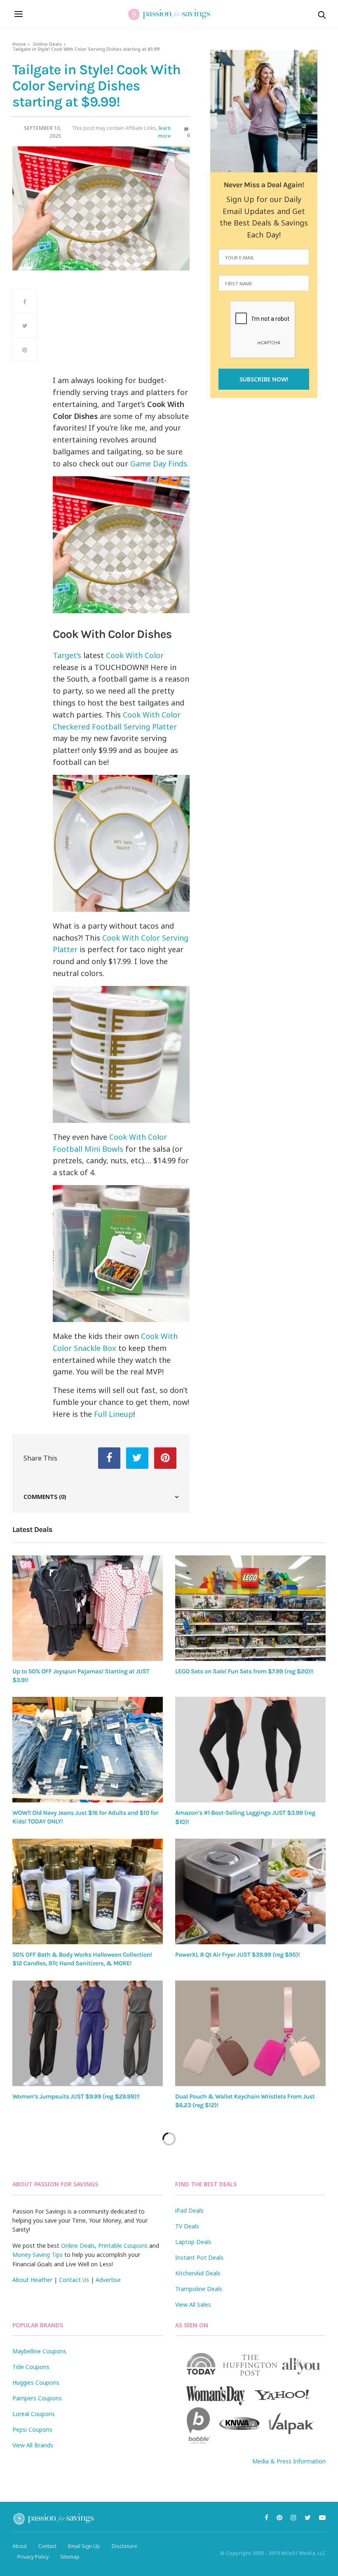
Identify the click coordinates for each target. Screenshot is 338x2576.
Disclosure (124, 2546)
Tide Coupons (31, 2367)
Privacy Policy (33, 2557)
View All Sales (193, 2304)
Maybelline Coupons (39, 2351)
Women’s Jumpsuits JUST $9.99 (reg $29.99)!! (76, 2096)
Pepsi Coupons (32, 2429)
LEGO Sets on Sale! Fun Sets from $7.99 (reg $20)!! (244, 1671)
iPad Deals (189, 2210)
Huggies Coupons (36, 2382)
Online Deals (47, 44)
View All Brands (33, 2445)
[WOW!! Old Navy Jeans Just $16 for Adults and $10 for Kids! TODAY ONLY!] (88, 1750)
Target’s (67, 655)
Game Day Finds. (160, 463)
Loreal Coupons (34, 2414)
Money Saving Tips (38, 2255)
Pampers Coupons (37, 2398)
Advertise (108, 2280)
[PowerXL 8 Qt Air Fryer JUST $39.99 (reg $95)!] (250, 1891)
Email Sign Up (84, 2546)
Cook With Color (135, 655)
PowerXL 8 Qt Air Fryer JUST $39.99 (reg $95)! (237, 1955)
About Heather (32, 2280)
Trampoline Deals (199, 2289)
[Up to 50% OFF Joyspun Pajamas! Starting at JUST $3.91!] (88, 1608)
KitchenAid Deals (198, 2273)
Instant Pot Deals (199, 2257)
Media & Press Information (289, 2461)
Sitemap (70, 2557)
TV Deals (187, 2226)
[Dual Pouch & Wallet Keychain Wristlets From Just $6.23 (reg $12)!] (250, 2033)
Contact (47, 2546)
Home (19, 44)
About (20, 2546)
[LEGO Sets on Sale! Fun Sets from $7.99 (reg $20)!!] (250, 1608)
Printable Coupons (123, 2245)
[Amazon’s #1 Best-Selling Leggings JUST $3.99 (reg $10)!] (250, 1750)
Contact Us (74, 2280)
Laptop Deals (193, 2242)
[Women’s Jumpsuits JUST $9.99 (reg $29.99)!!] (88, 2033)
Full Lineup (114, 1414)
